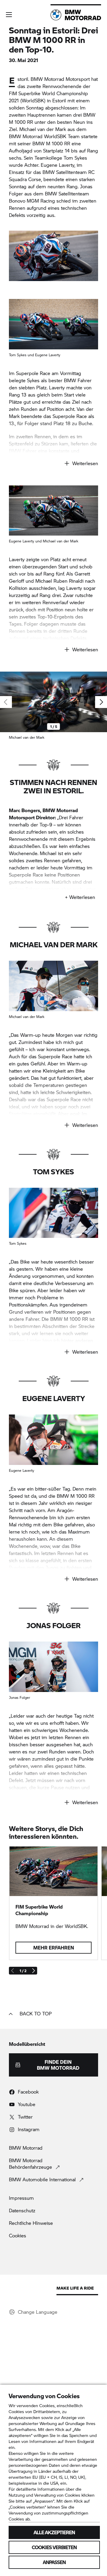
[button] (9, 15)
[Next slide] (101, 702)
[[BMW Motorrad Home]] (76, 15)
